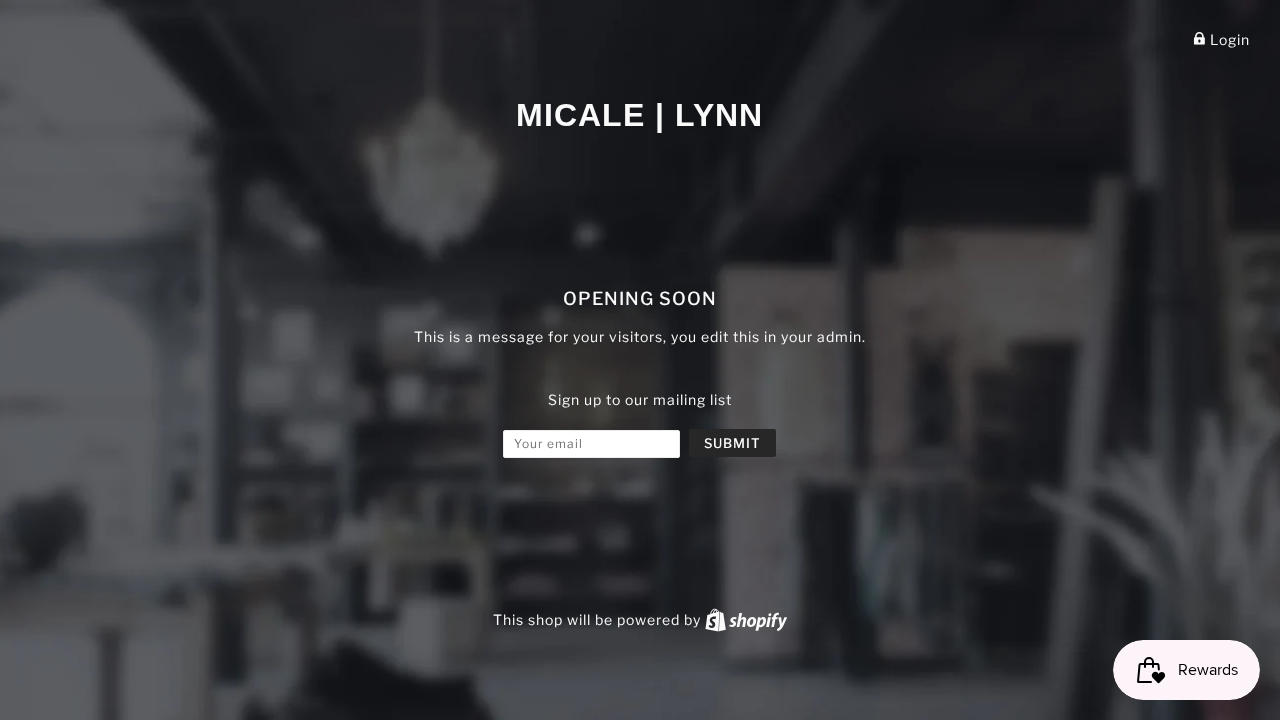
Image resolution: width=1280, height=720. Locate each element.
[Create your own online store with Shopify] (746, 619)
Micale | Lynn (639, 115)
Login (1228, 39)
